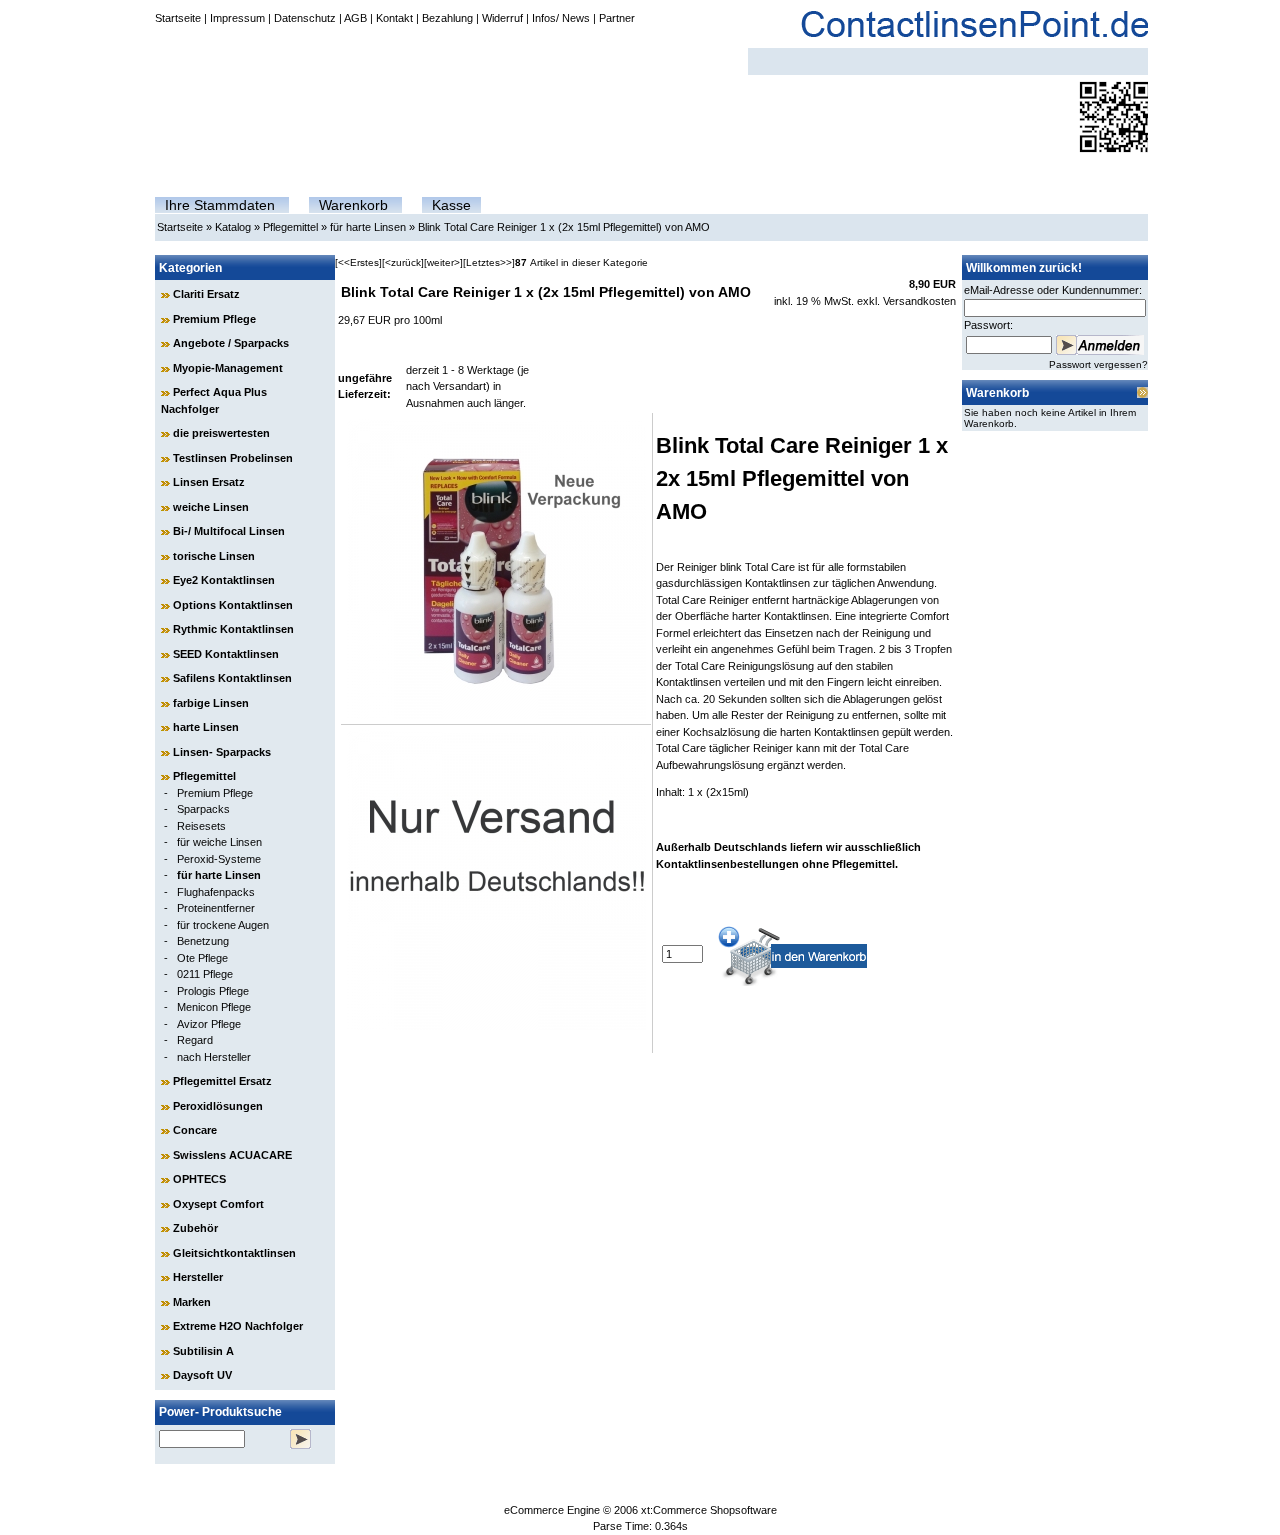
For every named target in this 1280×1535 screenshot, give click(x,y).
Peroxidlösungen (218, 1106)
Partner (617, 18)
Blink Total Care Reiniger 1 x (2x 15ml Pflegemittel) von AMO (564, 227)
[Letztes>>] (489, 262)
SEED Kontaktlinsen (226, 654)
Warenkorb (353, 205)
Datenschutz (305, 18)
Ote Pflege (202, 958)
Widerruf (502, 18)
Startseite (178, 18)
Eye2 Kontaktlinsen (224, 580)
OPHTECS (199, 1179)
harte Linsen (206, 727)
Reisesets (201, 826)
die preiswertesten (221, 433)
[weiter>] (443, 262)
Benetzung (203, 941)
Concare (195, 1130)
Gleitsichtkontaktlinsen (234, 1253)
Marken (192, 1302)
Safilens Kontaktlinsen (232, 678)
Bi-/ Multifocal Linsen (229, 531)
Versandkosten (919, 301)
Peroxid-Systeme (219, 859)
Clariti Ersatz (206, 294)
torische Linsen (214, 556)
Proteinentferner (216, 908)
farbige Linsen (211, 703)
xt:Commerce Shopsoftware (709, 1510)
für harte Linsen (368, 227)
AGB (355, 18)
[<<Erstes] (358, 262)
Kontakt (394, 18)
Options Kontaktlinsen (233, 605)
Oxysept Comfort (218, 1204)
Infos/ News (561, 18)
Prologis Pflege (213, 991)
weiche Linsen (211, 507)
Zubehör (195, 1228)
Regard (195, 1040)
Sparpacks (203, 809)
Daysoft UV (202, 1375)
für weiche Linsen (219, 842)
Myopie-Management (228, 368)
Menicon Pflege (214, 1007)
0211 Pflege (205, 974)
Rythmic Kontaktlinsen (233, 629)
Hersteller (198, 1277)
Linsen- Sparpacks (222, 752)
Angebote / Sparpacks (231, 343)
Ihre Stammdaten (220, 205)
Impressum (237, 18)
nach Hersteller (214, 1057)
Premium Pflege (214, 319)
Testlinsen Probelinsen (233, 458)
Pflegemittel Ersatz (222, 1081)
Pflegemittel (290, 227)
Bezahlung (447, 18)
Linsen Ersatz (209, 482)
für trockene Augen (223, 925)
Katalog (233, 227)
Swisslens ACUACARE (232, 1155)
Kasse (451, 205)
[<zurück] (403, 262)
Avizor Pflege (209, 1024)
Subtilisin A (203, 1351)
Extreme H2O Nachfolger (238, 1326)
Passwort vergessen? (1098, 364)
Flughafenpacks (216, 892)
